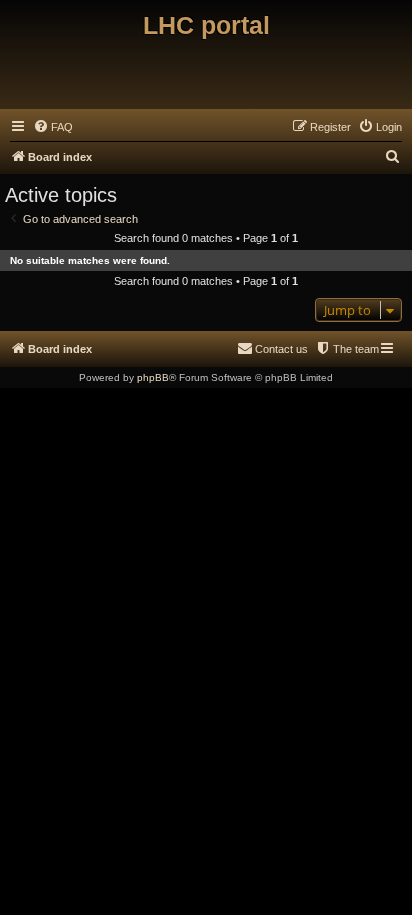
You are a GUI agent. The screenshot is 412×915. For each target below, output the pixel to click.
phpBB (153, 377)
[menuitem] (53, 127)
